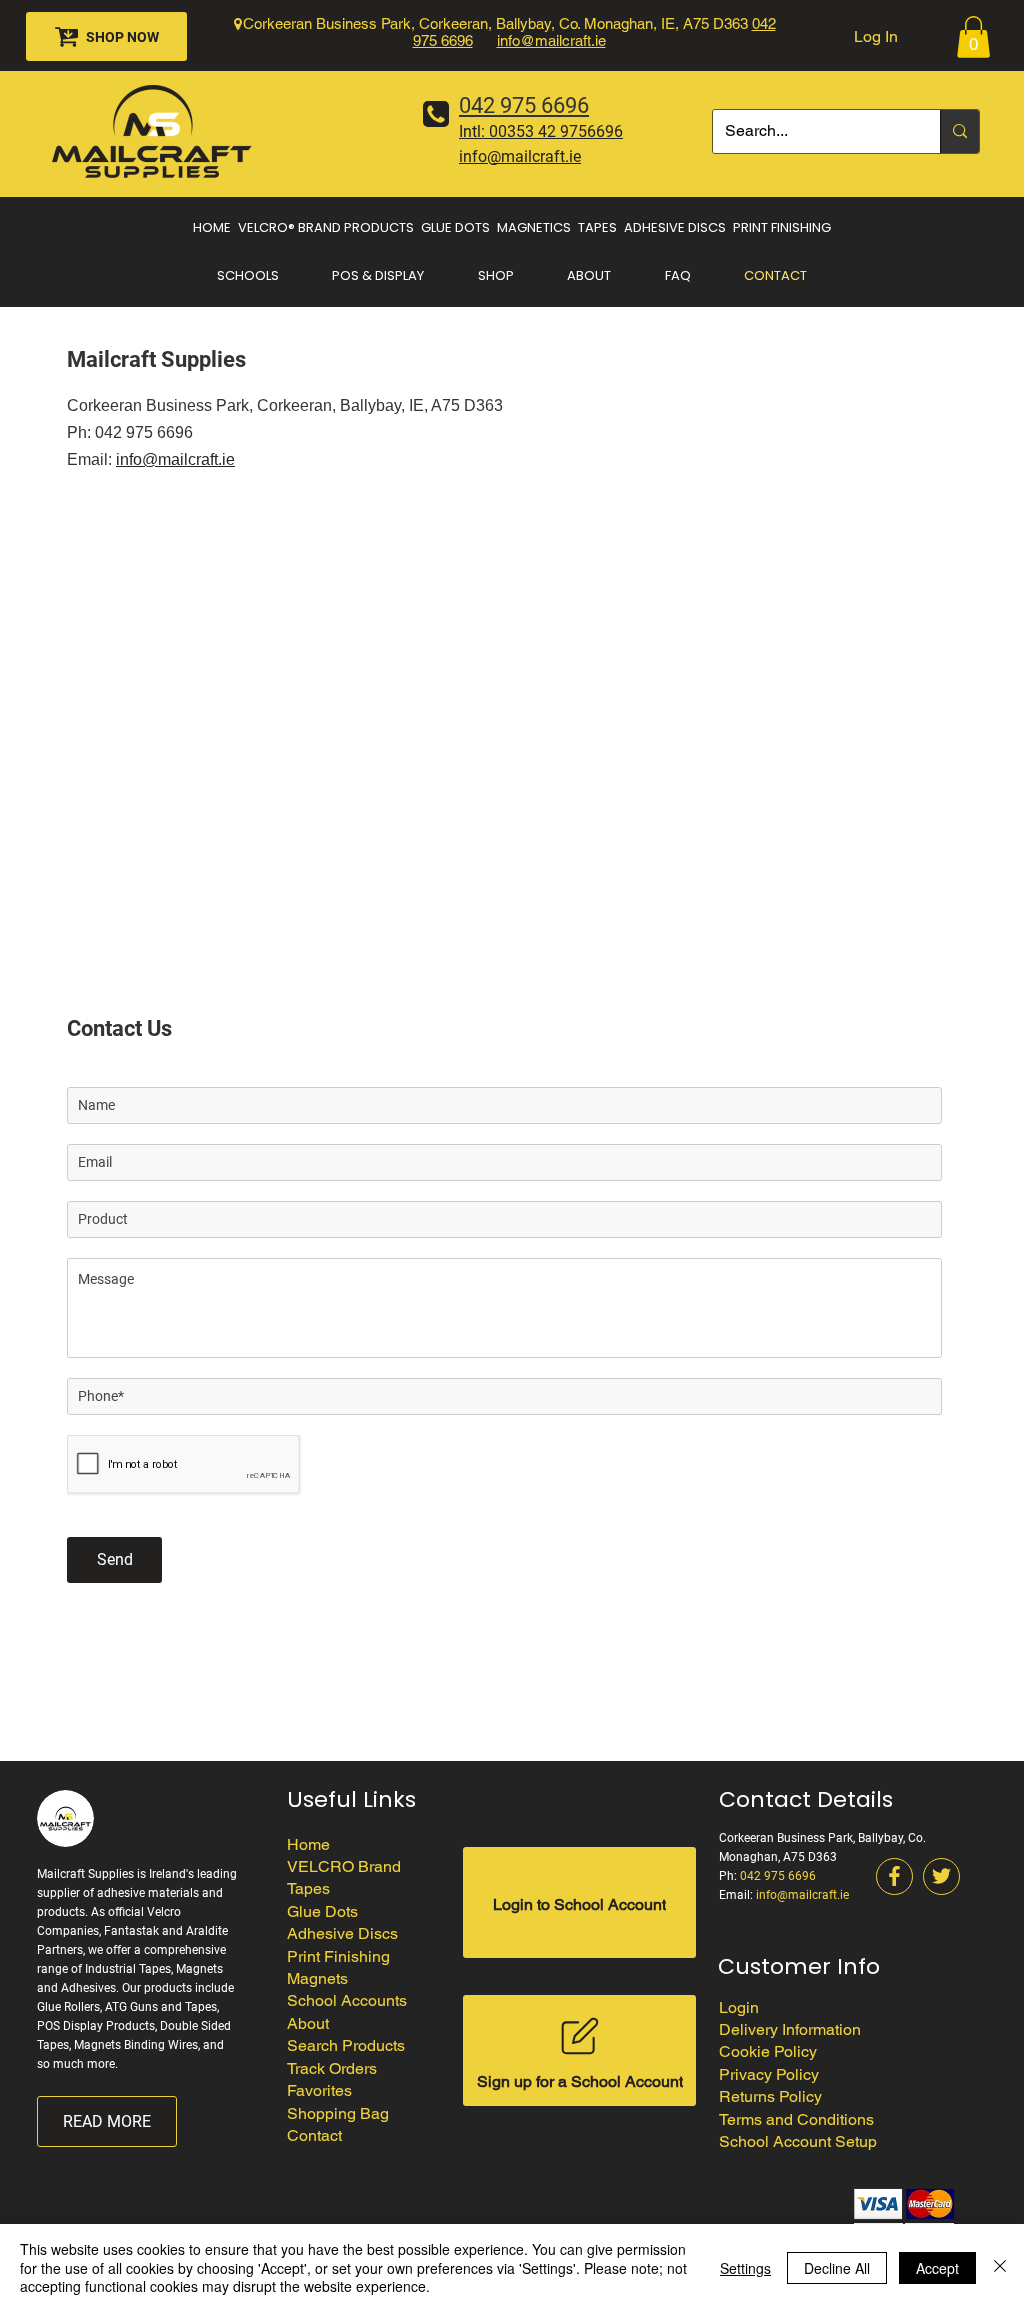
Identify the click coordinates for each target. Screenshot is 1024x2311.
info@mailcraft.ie (551, 40)
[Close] (1000, 2267)
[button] (973, 37)
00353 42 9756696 (556, 131)
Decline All (837, 2268)
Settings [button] (745, 2268)
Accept (937, 2268)
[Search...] (959, 131)
